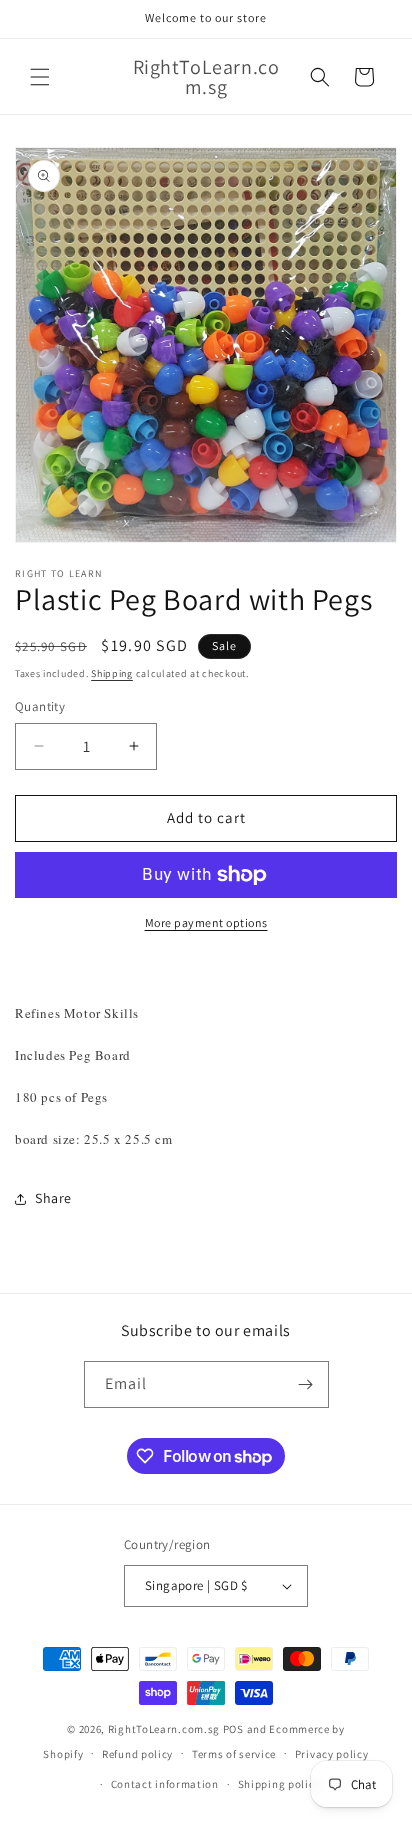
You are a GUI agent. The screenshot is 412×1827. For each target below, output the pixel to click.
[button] (40, 77)
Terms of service (234, 1754)
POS (233, 1729)
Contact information (165, 1784)
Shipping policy (279, 1784)
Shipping (112, 673)
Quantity (40, 706)
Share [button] (53, 1198)
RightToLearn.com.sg (164, 1729)
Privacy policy (332, 1754)
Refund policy (137, 1754)
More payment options (206, 922)
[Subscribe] (306, 1384)
